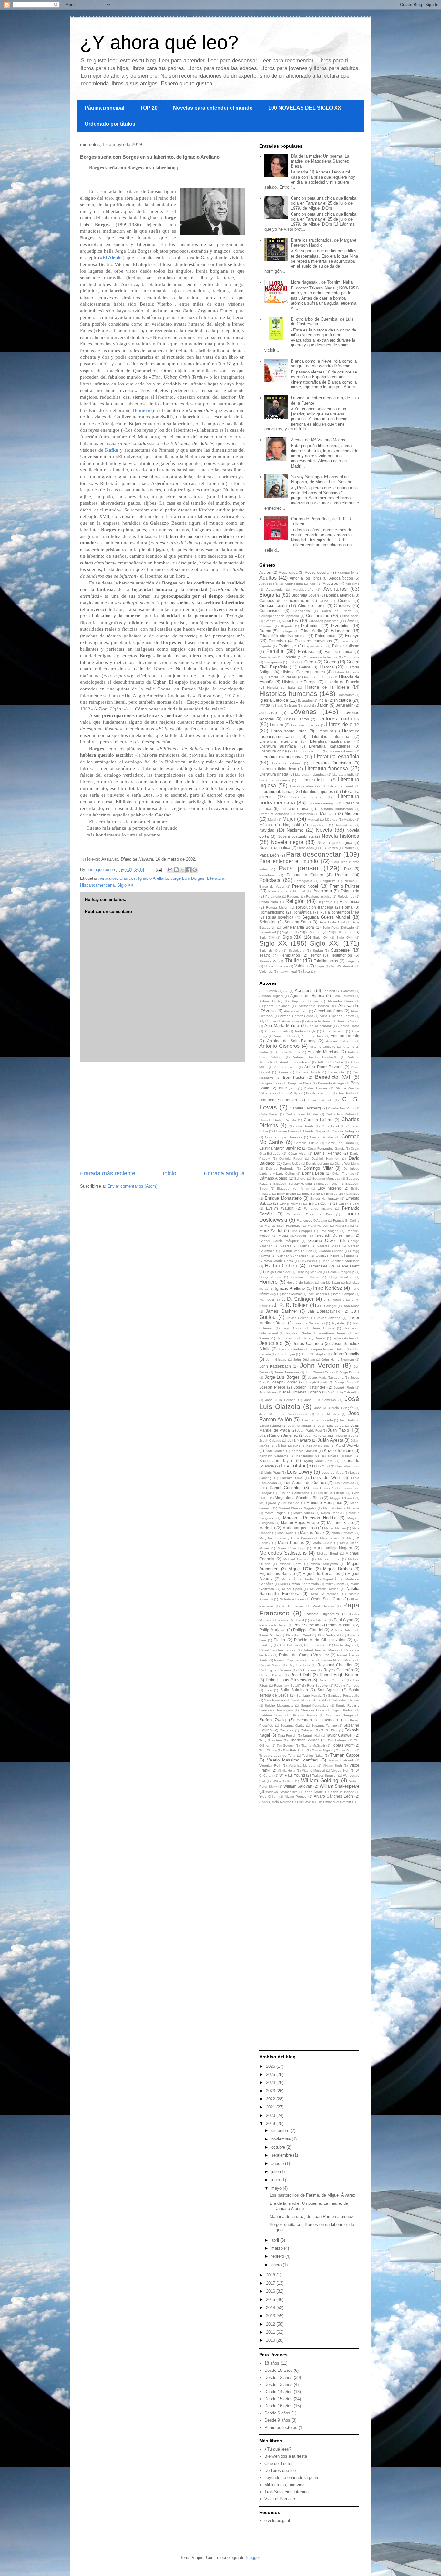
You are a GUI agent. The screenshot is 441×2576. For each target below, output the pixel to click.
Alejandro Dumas (305, 1001)
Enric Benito (311, 1194)
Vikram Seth (332, 1766)
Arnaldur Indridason (295, 1062)
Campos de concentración (284, 600)
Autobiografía (303, 589)
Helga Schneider (278, 1272)
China (324, 601)
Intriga (265, 705)
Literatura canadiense (330, 746)
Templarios (290, 955)
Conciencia (302, 611)
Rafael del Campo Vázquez (304, 1655)
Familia (275, 651)
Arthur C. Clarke (330, 1062)
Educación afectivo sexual (283, 636)
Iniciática (343, 700)
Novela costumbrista (296, 836)
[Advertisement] (162, 1116)
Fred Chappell (301, 1231)
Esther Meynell (291, 1204)
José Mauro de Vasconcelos (283, 1414)
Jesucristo (268, 713)
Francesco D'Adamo (312, 1220)
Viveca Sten (340, 1770)
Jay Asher (338, 1323)
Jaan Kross (351, 1306)
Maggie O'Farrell (342, 1498)
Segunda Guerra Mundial (326, 917)
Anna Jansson (333, 1031)
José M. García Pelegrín (334, 1408)
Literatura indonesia (275, 780)
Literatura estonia (287, 763)
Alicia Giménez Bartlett (337, 1016)
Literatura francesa (327, 768)
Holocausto (346, 695)
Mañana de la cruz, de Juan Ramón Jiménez (311, 2217)
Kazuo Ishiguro (338, 1451)
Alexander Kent (296, 1011)
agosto (278, 2164)
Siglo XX (125, 885)
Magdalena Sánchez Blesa (299, 1498)
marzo (278, 2248)
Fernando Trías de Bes (309, 1214)
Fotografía (352, 657)
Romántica (302, 912)
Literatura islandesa (305, 786)
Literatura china (273, 751)
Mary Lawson (330, 1538)
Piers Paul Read (298, 1635)
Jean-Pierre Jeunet (332, 1333)
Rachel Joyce (344, 1645)
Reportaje (325, 902)
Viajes (320, 966)
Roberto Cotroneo (332, 1680)
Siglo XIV (267, 937)
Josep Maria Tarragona (326, 1377)
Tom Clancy (268, 1750)
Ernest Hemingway (324, 1199)
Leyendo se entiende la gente (292, 2478)
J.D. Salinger (327, 1306)
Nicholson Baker (292, 1599)
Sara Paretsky (275, 1700)
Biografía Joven (305, 595)
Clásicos (128, 878)
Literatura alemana (331, 736)
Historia (327, 667)
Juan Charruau (299, 1426)
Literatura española (337, 757)
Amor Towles (292, 1021)
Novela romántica (275, 848)
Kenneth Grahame (274, 1456)
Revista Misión (277, 907)
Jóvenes (304, 712)
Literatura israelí (341, 786)
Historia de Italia (281, 687)
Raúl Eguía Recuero (275, 1670)
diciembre (281, 2131)
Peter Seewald (306, 1625)
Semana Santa (298, 922)
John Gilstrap (276, 1359)
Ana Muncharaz (319, 1026)
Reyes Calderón (338, 1670)
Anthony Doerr (313, 1036)
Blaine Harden (316, 1088)
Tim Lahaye (337, 1740)
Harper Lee (318, 1266)
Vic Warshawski (343, 966)
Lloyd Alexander (347, 1466)
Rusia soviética (280, 917)
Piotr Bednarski (329, 1635)
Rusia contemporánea (339, 912)
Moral (272, 820)
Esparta (265, 646)
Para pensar (299, 868)
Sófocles (307, 1730)
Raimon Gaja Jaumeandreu (295, 1660)
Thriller (293, 960)
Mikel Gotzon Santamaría (300, 1584)
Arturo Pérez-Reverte (323, 1067)
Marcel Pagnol (276, 1513)
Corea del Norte (337, 611)
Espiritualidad (314, 646)
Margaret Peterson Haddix (309, 1518)
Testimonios (341, 955)
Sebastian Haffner (346, 1700)
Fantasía (306, 652)
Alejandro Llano (340, 1001)
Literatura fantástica (331, 763)
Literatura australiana (330, 741)
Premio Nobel (305, 886)
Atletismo (353, 584)
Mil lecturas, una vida (284, 2485)
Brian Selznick (320, 1100)
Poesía (342, 875)
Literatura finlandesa (278, 769)
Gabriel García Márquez (279, 1241)
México (349, 820)
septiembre (282, 2155)
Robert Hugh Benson (339, 1675)
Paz (348, 869)
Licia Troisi (322, 1466)
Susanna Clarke (292, 1725)
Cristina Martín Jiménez (280, 1148)
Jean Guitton (323, 1328)
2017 (271, 2283)
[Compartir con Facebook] (189, 870)
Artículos (108, 878)
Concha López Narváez (284, 1137)
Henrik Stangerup (341, 1272)
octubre (279, 2147)
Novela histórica (340, 836)
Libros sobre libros (289, 731)
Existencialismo (346, 646)
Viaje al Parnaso (280, 2499)
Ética (306, 971)
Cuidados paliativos (323, 621)
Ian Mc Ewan (330, 1283)
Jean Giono (293, 1328)
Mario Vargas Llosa (300, 1528)
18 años (272, 2363)
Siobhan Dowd (271, 1715)
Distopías (310, 626)
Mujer (289, 819)
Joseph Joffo (345, 1382)
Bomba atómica (340, 595)
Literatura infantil (314, 780)
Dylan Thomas (343, 1174)
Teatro (265, 955)
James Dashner (281, 1311)
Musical (313, 820)
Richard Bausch (271, 1675)
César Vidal (297, 1154)
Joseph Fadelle (317, 1382)
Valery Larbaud (341, 1760)
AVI (286, 991)
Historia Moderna (346, 672)
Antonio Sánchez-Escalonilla (315, 1057)
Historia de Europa (299, 682)
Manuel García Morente (341, 1508)
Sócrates (287, 1730)
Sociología (297, 950)
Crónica (270, 621)
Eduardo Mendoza (326, 1178)
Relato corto (269, 902)
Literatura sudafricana (336, 809)
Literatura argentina (278, 741)
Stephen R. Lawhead (318, 1720)
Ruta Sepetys (317, 1685)
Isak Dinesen (317, 1294)
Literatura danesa (341, 751)
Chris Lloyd (330, 1126)
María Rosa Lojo (291, 1548)
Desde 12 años (278, 2377)
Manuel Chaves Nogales (297, 1508)
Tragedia (353, 961)
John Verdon (320, 1365)
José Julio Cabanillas (344, 1392)
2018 (271, 2275)
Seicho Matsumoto (279, 1705)
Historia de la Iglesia (327, 687)
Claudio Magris (314, 1131)
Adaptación (346, 573)
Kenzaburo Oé (308, 1456)
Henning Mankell (309, 1272)
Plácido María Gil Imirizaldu (320, 1640)
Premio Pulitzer (344, 886)
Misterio (352, 813)
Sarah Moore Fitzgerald (309, 1700)
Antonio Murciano (323, 1052)
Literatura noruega (322, 803)
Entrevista (277, 641)
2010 (271, 2340)
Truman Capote (345, 1755)
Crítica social (350, 616)
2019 (271, 2124)
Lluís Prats (272, 1472)
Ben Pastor (294, 1077)
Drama (265, 631)
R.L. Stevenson (316, 1645)
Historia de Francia (342, 682)
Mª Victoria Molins (324, 1589)
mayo (277, 2188)
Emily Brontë (286, 1194)
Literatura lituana (306, 797)
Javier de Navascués (309, 1323)
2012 (271, 2324)
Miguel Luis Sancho (277, 1574)
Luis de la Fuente (331, 1493)
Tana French (287, 1735)
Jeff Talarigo (286, 1338)
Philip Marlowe (272, 1630)
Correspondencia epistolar (279, 616)
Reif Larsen (307, 1670)
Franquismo (273, 662)
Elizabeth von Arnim (293, 1188)
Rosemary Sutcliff (287, 1685)
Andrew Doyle (305, 1031)
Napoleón (318, 825)
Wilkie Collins (283, 1781)
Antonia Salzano (339, 1041)
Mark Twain (286, 1533)
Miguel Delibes (338, 1569)
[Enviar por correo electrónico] (170, 870)
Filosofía (289, 657)
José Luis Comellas (320, 1400)
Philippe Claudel (308, 1630)
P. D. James (329, 848)
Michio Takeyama (324, 1564)
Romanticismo (272, 912)
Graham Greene (331, 1251)
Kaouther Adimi (318, 1446)
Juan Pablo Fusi (309, 1430)
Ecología (286, 631)
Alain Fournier (343, 996)
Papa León (269, 855)
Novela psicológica (335, 842)
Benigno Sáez (270, 1083)
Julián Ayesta (330, 1440)
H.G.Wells (308, 1261)
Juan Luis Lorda (331, 1426)
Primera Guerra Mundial (287, 891)
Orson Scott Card (326, 1599)
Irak (280, 705)
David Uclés (292, 1164)
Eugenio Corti (349, 1204)
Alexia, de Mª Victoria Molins (318, 440)
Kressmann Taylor (276, 1461)
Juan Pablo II (340, 1430)
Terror (315, 955)
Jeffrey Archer (343, 1338)
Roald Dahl (301, 1675)
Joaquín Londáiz (291, 1349)
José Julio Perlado (281, 1400)
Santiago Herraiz (309, 1695)
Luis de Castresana (294, 1493)
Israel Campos (344, 1294)
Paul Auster (319, 1620)
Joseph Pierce (272, 1387)
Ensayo (352, 636)
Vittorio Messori (313, 1770)
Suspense (340, 950)
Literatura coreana (308, 751)
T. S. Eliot (329, 1730)
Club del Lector (278, 2463)
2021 (271, 2107)
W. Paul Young (292, 1775)
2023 (271, 2091)
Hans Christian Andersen (340, 1261)
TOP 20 (149, 108)
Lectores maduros (338, 719)
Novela (324, 830)
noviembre (282, 2139)
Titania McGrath (313, 1745)
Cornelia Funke (306, 1143)
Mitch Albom (335, 1584)
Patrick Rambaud (291, 1620)
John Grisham (304, 1359)
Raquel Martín (270, 1665)
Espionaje (287, 646)
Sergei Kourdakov (315, 1705)
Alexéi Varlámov (328, 1011)
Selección (268, 922)
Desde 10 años (278, 2370)
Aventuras (335, 589)
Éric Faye (304, 1802)
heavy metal (288, 971)
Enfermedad (326, 636)
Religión (295, 901)
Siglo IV (288, 932)
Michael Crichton (296, 1559)
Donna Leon (313, 1173)
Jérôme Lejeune (288, 1446)
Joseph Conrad (284, 1382)
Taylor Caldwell (340, 1735)
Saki (269, 1690)
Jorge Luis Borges (187, 878)
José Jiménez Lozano (302, 1392)
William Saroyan (298, 1786)
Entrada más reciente (108, 1173)
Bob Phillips (291, 1093)
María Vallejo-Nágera (333, 1548)
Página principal (104, 108)
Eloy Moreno (329, 1188)
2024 (271, 2082)
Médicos (331, 820)
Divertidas (340, 626)
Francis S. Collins (346, 1220)
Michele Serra (291, 1564)
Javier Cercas (298, 1318)
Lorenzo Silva (291, 1478)
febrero (278, 2256)
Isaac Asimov (292, 1294)
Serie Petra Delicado (338, 927)
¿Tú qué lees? (278, 2449)
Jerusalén (345, 705)
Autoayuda (275, 589)
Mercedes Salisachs (283, 1553)
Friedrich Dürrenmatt (333, 1235)
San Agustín (328, 1690)
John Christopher (314, 1354)
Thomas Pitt (268, 961)
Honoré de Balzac (300, 1283)
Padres (349, 848)
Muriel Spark (292, 1589)
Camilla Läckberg (305, 1108)
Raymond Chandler (335, 1665)
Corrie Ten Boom (340, 1143)
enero (277, 2265)
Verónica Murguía (302, 1766)
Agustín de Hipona (307, 996)
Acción (265, 572)
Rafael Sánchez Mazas (320, 1650)
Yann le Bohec (342, 1792)
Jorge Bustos (349, 1372)
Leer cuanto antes (305, 725)
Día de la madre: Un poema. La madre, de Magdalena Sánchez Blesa (320, 161)
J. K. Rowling (334, 1300)
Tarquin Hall (311, 1735)
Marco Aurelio (304, 1513)
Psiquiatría (350, 891)
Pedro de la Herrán (273, 1625)
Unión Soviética (276, 966)
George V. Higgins (295, 1246)
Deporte (287, 626)
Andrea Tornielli (276, 1031)
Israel (307, 705)
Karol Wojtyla (348, 1445)
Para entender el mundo (289, 861)
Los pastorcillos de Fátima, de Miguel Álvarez (312, 2195)
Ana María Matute (282, 1026)
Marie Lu (267, 1528)
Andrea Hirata (349, 1026)
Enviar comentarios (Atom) (132, 1186)
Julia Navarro (299, 1440)
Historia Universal (281, 677)
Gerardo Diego (329, 1246)
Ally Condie (268, 1021)
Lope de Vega (333, 1472)
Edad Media (311, 631)
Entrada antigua (224, 1173)
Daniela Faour (291, 1158)
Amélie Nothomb (319, 1021)
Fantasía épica (338, 652)
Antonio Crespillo (323, 1047)
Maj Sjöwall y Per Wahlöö (279, 1503)
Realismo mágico (319, 896)
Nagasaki (292, 825)
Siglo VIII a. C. (341, 932)
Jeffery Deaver (314, 1338)
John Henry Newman (338, 1359)
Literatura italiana (275, 791)
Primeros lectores (281, 2428)
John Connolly (346, 1354)
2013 (271, 2316)
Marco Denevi (331, 1513)
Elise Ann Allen (329, 1184)
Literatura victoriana (274, 814)
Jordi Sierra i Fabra (319, 1372)
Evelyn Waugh (280, 1208)
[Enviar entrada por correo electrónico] (158, 870)
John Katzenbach (275, 1366)
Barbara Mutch (308, 1072)
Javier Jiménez (329, 1318)
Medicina (328, 813)
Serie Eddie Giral (332, 922)
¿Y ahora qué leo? (159, 42)
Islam (293, 705)
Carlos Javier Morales (302, 1114)
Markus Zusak (312, 1533)
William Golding (320, 1780)
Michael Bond (328, 1554)
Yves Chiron (268, 1797)
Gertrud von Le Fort (297, 1251)
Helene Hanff (347, 1266)
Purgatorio (273, 896)
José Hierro (268, 1392)
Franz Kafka (345, 1226)
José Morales (328, 1414)
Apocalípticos (341, 578)
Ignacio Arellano (153, 878)
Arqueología (268, 584)
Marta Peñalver (343, 1533)
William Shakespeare (339, 1786)
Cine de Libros (312, 606)
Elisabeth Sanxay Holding (293, 1184)
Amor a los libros (305, 578)
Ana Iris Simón (349, 1021)
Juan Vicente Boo (341, 1436)
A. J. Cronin (268, 991)
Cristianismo (318, 616)
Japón (323, 705)
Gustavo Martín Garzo (276, 1261)
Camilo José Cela (341, 1108)
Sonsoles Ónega (339, 1715)
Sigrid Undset (343, 1710)
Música (266, 825)
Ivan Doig (267, 1300)
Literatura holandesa (311, 775)
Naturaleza (344, 825)
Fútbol (293, 662)
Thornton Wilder (304, 1740)
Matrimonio (305, 814)
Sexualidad (268, 932)
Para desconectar (313, 854)
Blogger (253, 2557)
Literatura (325, 731)
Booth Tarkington (319, 1093)
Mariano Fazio (340, 1523)
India (323, 700)
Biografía (270, 595)
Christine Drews (286, 1131)
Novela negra (287, 842)
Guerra (330, 662)
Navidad (267, 830)
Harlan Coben (281, 1266)
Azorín (283, 1072)
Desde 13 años (278, 2385)
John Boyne (286, 1354)
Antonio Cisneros (279, 1046)
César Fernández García (326, 1148)
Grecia (310, 662)
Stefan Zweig (272, 1720)
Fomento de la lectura (321, 657)
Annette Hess (284, 1036)
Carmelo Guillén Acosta (278, 1120)
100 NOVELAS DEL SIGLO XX (305, 108)
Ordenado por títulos (110, 124)
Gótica (305, 667)
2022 (271, 2099)
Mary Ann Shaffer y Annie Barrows (286, 1538)
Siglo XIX (292, 937)
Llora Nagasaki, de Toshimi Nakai (322, 282)
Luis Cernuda (344, 1483)
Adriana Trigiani (271, 996)
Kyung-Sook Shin (318, 1461)
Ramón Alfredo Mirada (338, 1660)
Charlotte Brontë (301, 1126)
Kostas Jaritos (296, 719)
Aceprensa (288, 572)
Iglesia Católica (274, 700)
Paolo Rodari (323, 1606)
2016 (271, 2291)
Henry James (270, 1277)
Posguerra (328, 881)
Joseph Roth (344, 1388)
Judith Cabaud (270, 1440)
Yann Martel (314, 1792)
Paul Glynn (344, 1620)
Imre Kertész (328, 1288)
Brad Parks (346, 1093)
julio (276, 2172)
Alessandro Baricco (314, 1006)
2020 (271, 2115)
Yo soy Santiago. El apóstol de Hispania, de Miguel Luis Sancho (322, 479)
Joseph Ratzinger (310, 1387)
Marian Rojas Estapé (300, 1523)
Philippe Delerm (342, 1630)
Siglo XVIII (345, 937)
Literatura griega (274, 774)
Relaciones (346, 896)
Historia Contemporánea (303, 672)
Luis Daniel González (280, 1488)
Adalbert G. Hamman (338, 991)
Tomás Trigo (321, 1750)
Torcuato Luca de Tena (277, 1756)
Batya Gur (337, 1072)
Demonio (266, 626)
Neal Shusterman (325, 1594)
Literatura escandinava (281, 757)
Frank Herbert (318, 1226)
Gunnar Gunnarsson (293, 1256)
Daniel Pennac (328, 1153)
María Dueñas (291, 1543)
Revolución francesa (315, 907)
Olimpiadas (306, 848)
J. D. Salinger (297, 1299)
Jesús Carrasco (308, 1344)
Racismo (293, 896)
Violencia (266, 971)
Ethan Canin (320, 1203)
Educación (340, 631)
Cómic (350, 621)
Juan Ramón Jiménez (279, 1435)
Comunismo (270, 610)
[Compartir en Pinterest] (195, 870)
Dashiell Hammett (325, 1158)
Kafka (112, 450)
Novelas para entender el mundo (213, 108)
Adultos (268, 578)
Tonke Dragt (345, 1750)
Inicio (169, 1173)
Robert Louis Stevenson (288, 1680)
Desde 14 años (278, 2392)
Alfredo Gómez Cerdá (296, 1016)
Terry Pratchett (271, 1740)
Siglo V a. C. (311, 932)
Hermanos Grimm (305, 1277)
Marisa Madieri (335, 1528)
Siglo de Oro (270, 950)
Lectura (277, 725)
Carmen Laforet (318, 1120)
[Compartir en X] (182, 870)
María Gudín (322, 1543)
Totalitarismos (326, 961)
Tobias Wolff (342, 1745)
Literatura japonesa (318, 791)
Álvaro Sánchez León (333, 1796)
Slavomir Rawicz (305, 1715)
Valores (301, 966)
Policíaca (270, 880)
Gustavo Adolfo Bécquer (335, 1256)
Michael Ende (329, 1559)
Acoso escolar (317, 572)
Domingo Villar (318, 1168)
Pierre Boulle (269, 1635)
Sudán (318, 950)
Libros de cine (343, 725)
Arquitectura (294, 584)
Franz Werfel (271, 1230)
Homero (141, 410)
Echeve (300, 1178)
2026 (271, 2066)
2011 (271, 2332)
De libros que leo (280, 2471)
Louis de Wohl (326, 1478)
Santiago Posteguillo (344, 1695)
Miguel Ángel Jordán (298, 1579)
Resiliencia (349, 902)
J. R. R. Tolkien (291, 1305)
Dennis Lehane (318, 1164)
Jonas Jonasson (287, 1372)
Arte (313, 584)
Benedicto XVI (333, 1077)
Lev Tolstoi (293, 1466)
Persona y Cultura (305, 875)
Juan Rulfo (313, 1436)
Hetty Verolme (341, 1277)
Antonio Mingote (288, 1052)
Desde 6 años (277, 2413)
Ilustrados (305, 701)
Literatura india (343, 775)
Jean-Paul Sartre (298, 1333)
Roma (347, 907)
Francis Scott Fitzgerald (283, 1226)
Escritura (347, 641)
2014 (271, 2308)
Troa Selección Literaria (287, 2492)
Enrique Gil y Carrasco (343, 1194)
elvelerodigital (277, 2521)
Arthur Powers (285, 1067)
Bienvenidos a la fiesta (286, 2456)
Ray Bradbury (299, 1665)
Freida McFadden (292, 1236)
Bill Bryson (287, 1088)
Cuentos (290, 620)
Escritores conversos (313, 641)
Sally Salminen (294, 1690)
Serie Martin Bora (298, 927)
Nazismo (295, 830)
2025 (271, 2074)
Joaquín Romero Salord (328, 1349)
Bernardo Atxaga (331, 1083)
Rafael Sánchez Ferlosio (278, 1650)
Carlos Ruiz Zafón (340, 1114)
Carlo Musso (269, 1114)
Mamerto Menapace (324, 1503)
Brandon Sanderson (278, 1100)
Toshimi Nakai (313, 1756)
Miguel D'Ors (301, 1569)
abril (276, 2240)
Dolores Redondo (280, 1168)
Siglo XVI (321, 937)
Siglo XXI (325, 943)
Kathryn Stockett (304, 1451)
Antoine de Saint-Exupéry (291, 1041)
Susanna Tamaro (324, 1725)
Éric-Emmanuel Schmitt (334, 1802)
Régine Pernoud (347, 1685)
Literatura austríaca (278, 746)
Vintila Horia (287, 1770)
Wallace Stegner (324, 1776)
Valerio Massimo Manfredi (293, 1760)
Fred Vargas (329, 1231)
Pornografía (303, 881)
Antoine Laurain (345, 1036)
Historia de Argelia (318, 677)
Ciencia (345, 600)
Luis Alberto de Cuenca (305, 1483)
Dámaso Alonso (273, 1178)
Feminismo (267, 657)
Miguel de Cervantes (321, 1574)
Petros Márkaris (340, 1625)
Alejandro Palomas (274, 1006)
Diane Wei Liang (347, 1164)
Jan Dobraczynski (324, 1311)
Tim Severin (286, 1745)
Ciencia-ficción (273, 606)
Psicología (322, 891)
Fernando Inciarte (318, 1209)
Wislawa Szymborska (282, 1792)
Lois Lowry (300, 1472)
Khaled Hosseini (341, 1456)
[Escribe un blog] (176, 870)
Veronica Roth (270, 1766)
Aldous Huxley (271, 1001)
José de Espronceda (317, 1420)
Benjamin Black (300, 1083)
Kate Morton (275, 1451)
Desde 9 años (277, 2420)
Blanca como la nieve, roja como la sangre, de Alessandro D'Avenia (324, 364)
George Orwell (323, 1241)
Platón (279, 1640)
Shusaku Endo (313, 1710)
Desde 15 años (278, 2399)
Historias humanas (288, 694)
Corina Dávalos (322, 1137)
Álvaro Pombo (296, 1797)
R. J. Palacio (288, 1645)
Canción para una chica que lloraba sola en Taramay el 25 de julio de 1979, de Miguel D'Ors (324, 203)
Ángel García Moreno (275, 1802)
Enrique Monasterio (283, 1198)
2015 (271, 2300)
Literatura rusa (295, 809)
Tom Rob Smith (294, 1750)
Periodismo (267, 875)
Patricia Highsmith (322, 1614)
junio (276, 2180)
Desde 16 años (278, 2406)
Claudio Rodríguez (345, 1131)
